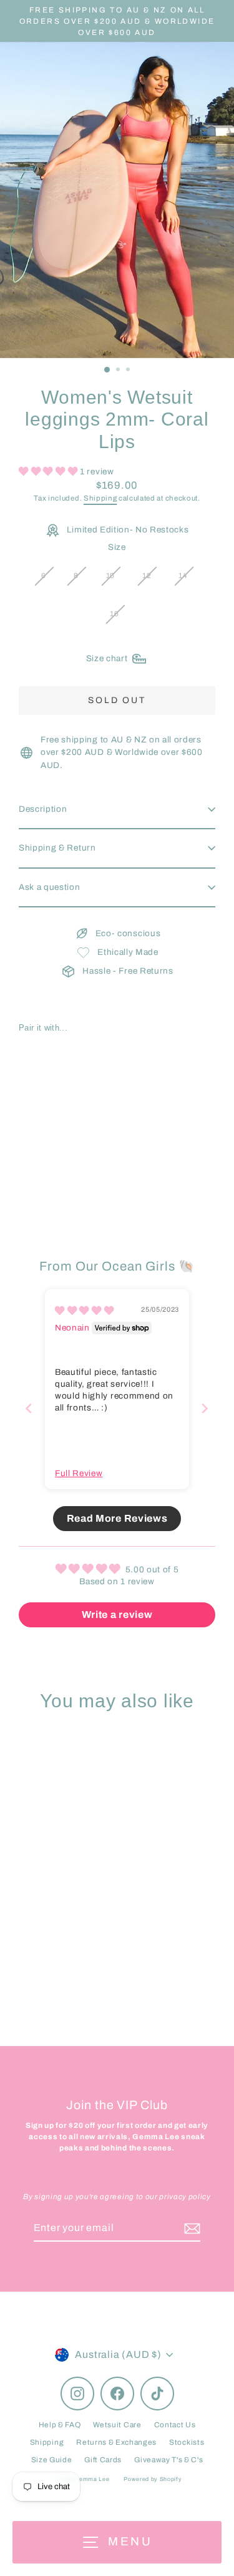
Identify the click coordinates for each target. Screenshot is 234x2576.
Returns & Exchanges (116, 2442)
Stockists (187, 2442)
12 (147, 576)
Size (117, 547)
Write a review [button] (117, 1615)
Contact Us (175, 2425)
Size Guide (52, 2460)
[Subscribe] (190, 2229)
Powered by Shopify (153, 2479)
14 (183, 576)
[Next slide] (205, 1408)
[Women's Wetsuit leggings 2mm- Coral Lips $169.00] (68, 1101)
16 (114, 614)
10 (110, 576)
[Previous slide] (29, 1408)
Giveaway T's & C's (168, 2460)
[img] (84, 1311)
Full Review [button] (79, 1473)
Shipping (100, 498)
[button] (49, 472)
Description (43, 809)
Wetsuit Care (117, 2425)
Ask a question (50, 887)
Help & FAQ (60, 2425)
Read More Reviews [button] (117, 1518)
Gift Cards (103, 2460)
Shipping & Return (57, 848)
